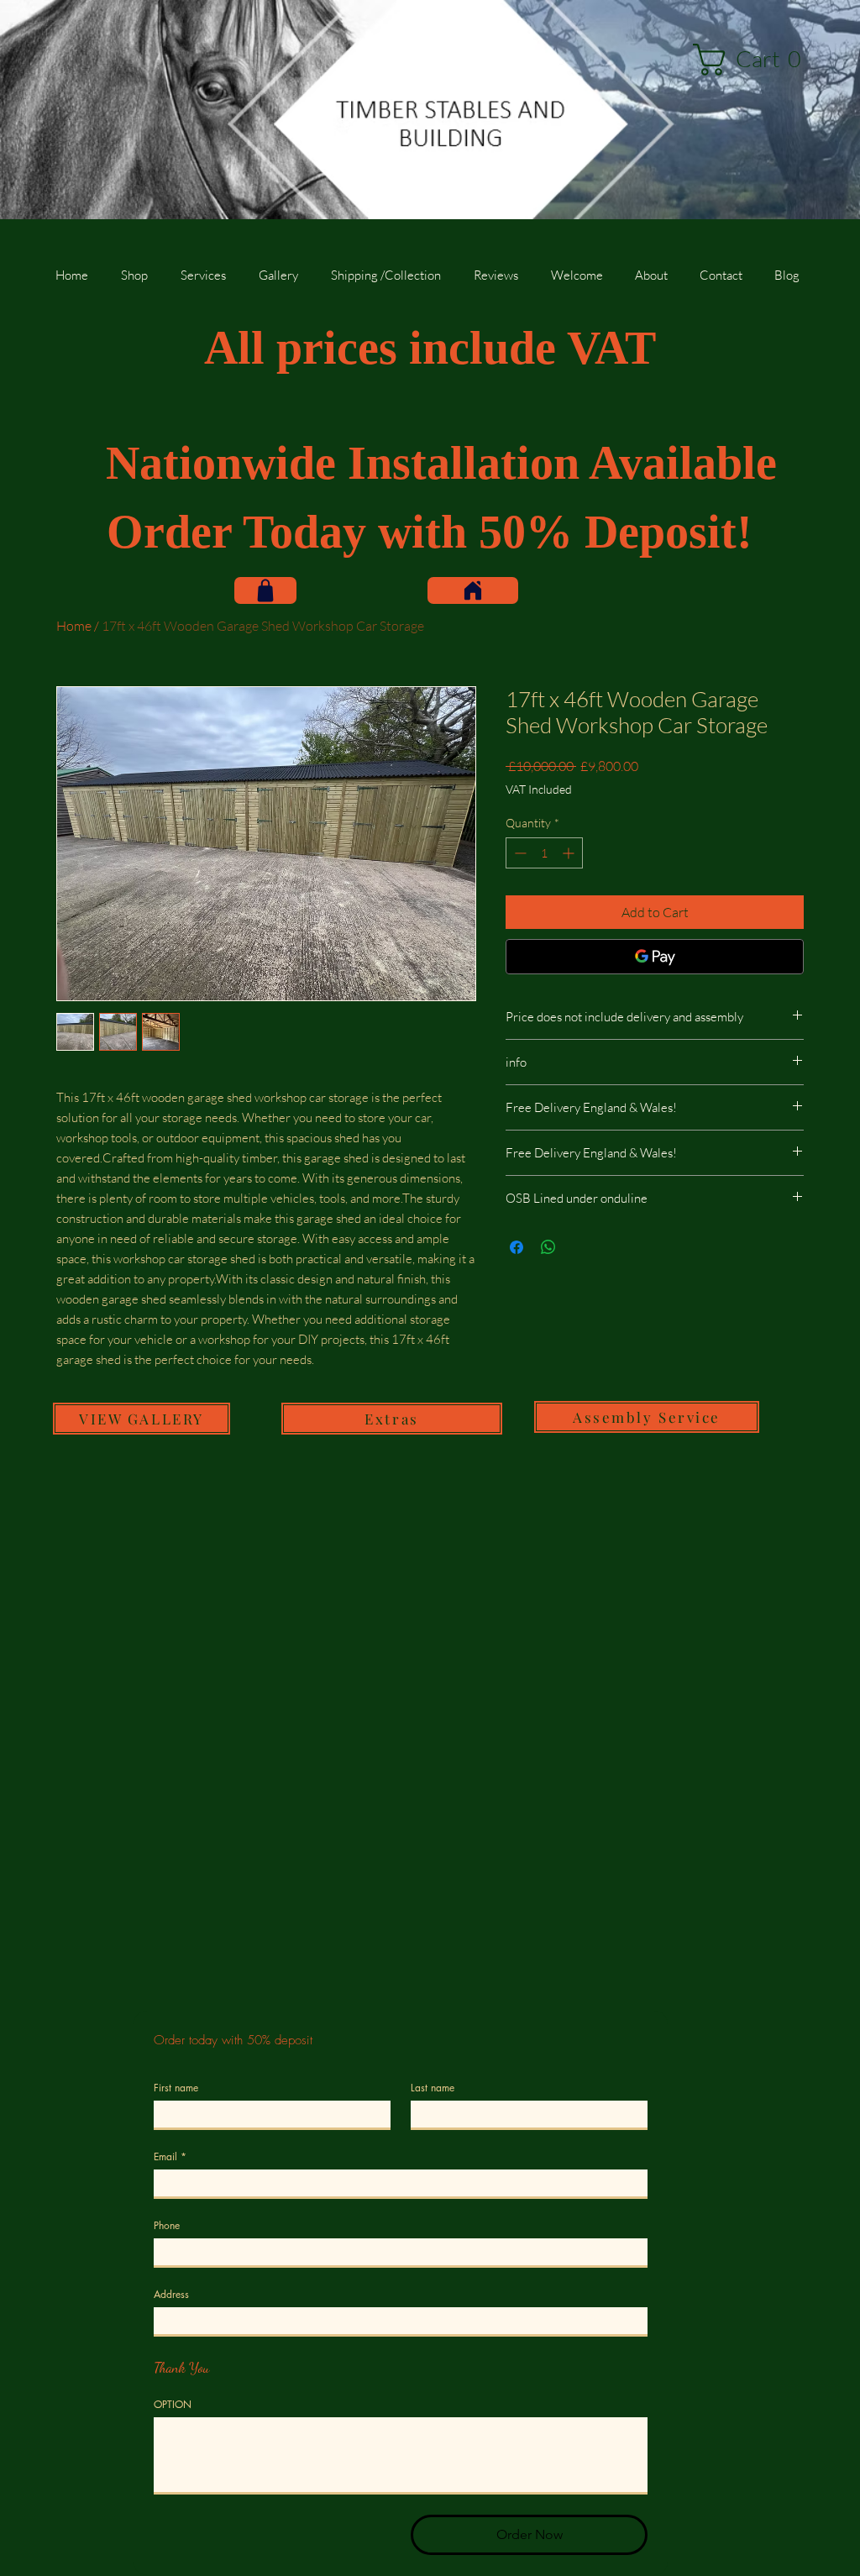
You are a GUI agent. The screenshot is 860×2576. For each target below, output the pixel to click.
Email (170, 2156)
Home (74, 626)
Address (171, 2294)
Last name (433, 2088)
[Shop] (265, 590)
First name (176, 2088)
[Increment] (570, 853)
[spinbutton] (544, 853)
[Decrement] (519, 853)
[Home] (473, 590)
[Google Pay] (655, 957)
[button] (754, 60)
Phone (167, 2225)
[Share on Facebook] (517, 1247)
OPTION (173, 2404)
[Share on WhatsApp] (548, 1247)
